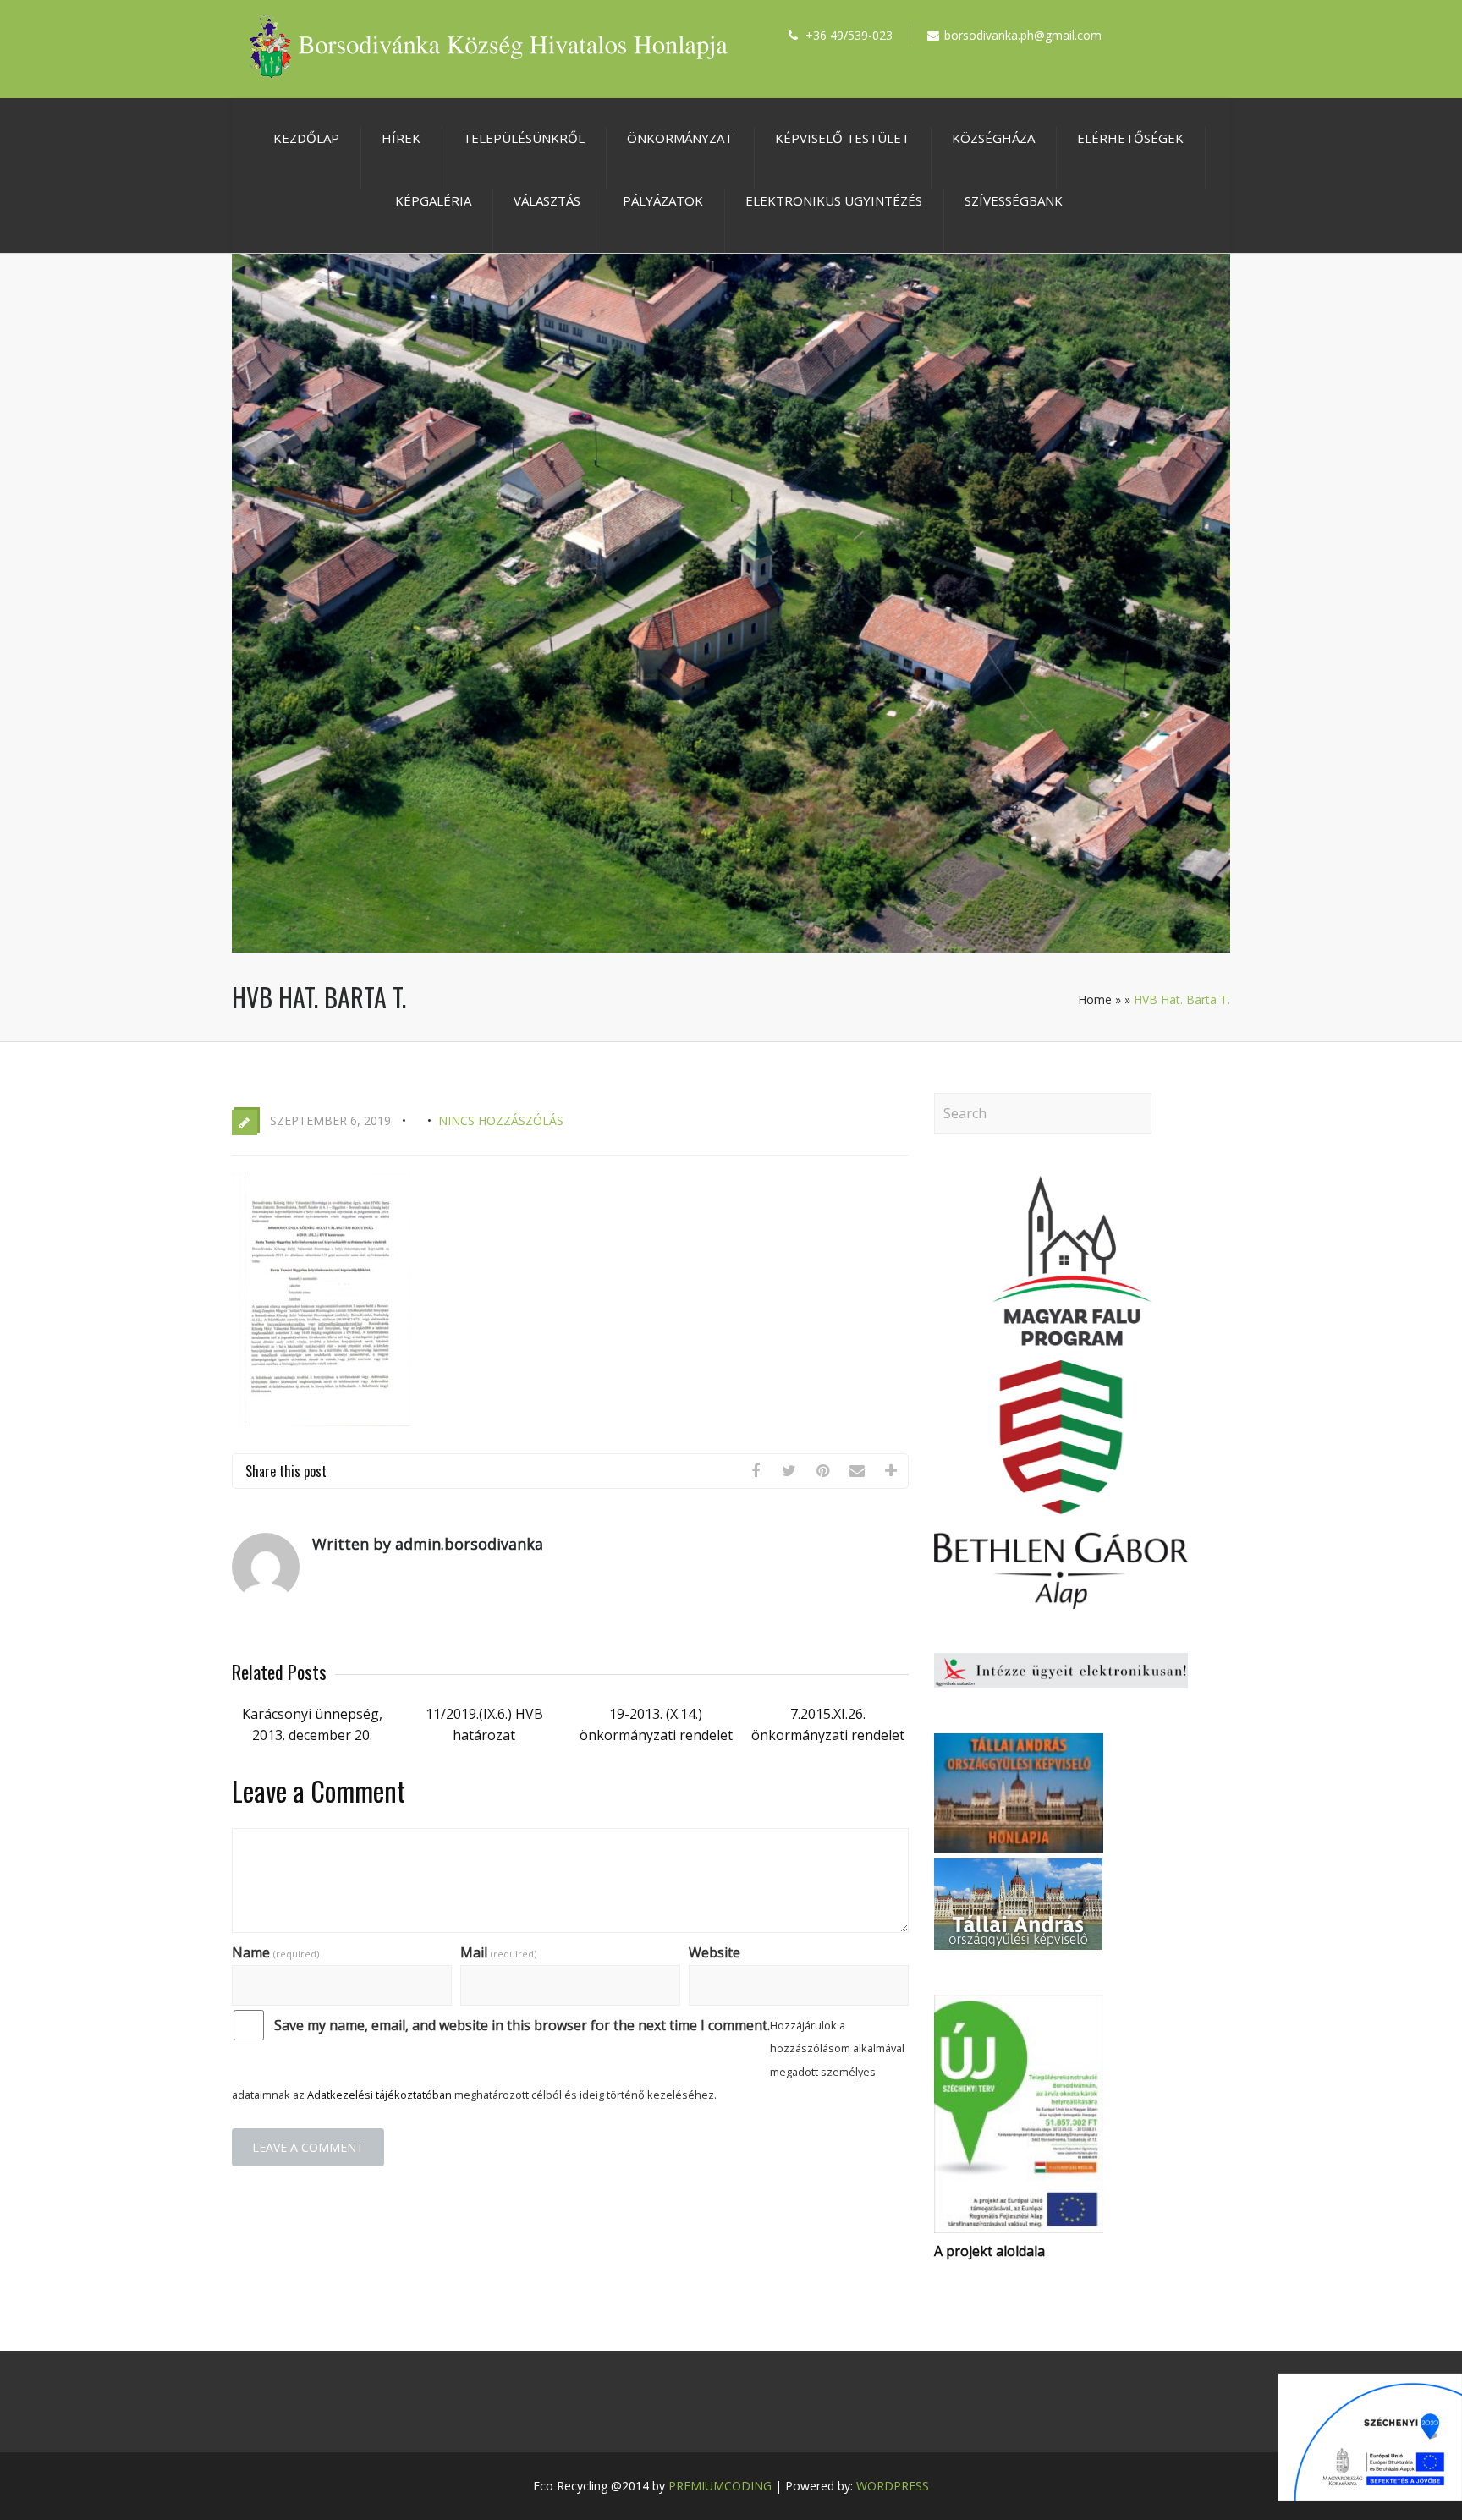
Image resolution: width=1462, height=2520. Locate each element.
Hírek (401, 138)
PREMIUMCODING (720, 2486)
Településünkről (524, 138)
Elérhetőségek (1130, 138)
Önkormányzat (680, 138)
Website (715, 1952)
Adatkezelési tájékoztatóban (379, 2095)
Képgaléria (433, 200)
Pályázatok (663, 200)
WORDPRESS (893, 2486)
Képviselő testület (842, 138)
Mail (498, 1952)
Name (275, 1952)
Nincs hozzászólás (501, 1120)
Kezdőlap (306, 138)
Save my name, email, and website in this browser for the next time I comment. (522, 2025)
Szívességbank (1014, 200)
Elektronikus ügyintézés (834, 200)
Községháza (993, 138)
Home (1095, 999)
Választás (547, 200)
